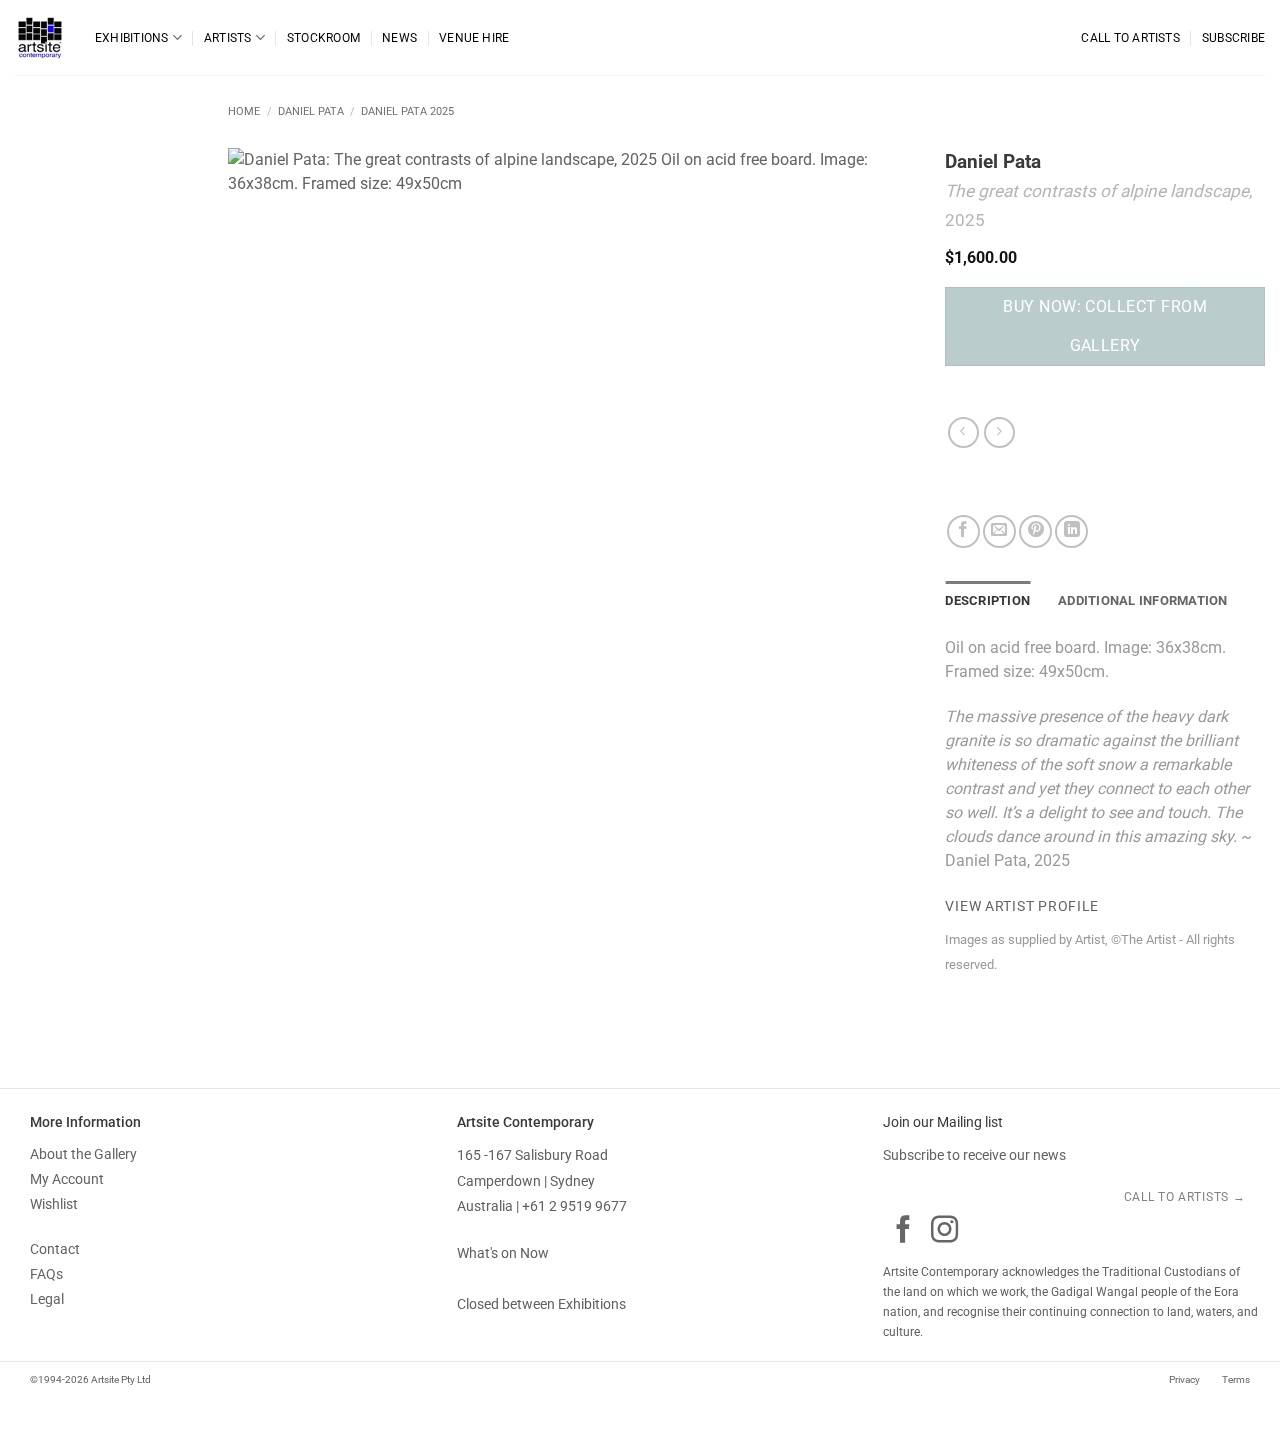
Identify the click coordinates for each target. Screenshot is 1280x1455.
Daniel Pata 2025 (407, 111)
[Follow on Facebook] (903, 1231)
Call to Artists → (1186, 1197)
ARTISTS (228, 38)
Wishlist (54, 1204)
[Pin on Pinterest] (1035, 531)
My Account (67, 1179)
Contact (55, 1249)
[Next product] (963, 432)
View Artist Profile (1022, 906)
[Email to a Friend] (999, 531)
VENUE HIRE (474, 38)
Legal (47, 1299)
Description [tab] (987, 600)
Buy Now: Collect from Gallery (1105, 325)
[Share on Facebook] (963, 531)
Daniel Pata (311, 111)
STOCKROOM (323, 38)
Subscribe (1233, 38)
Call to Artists (1130, 38)
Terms (1235, 1379)
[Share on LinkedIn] (1071, 531)
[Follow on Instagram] (944, 1231)
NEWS (399, 38)
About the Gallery (83, 1154)
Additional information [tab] (1143, 600)
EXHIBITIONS (132, 38)
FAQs (46, 1274)
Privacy (1184, 1379)
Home (244, 111)
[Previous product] (999, 432)
